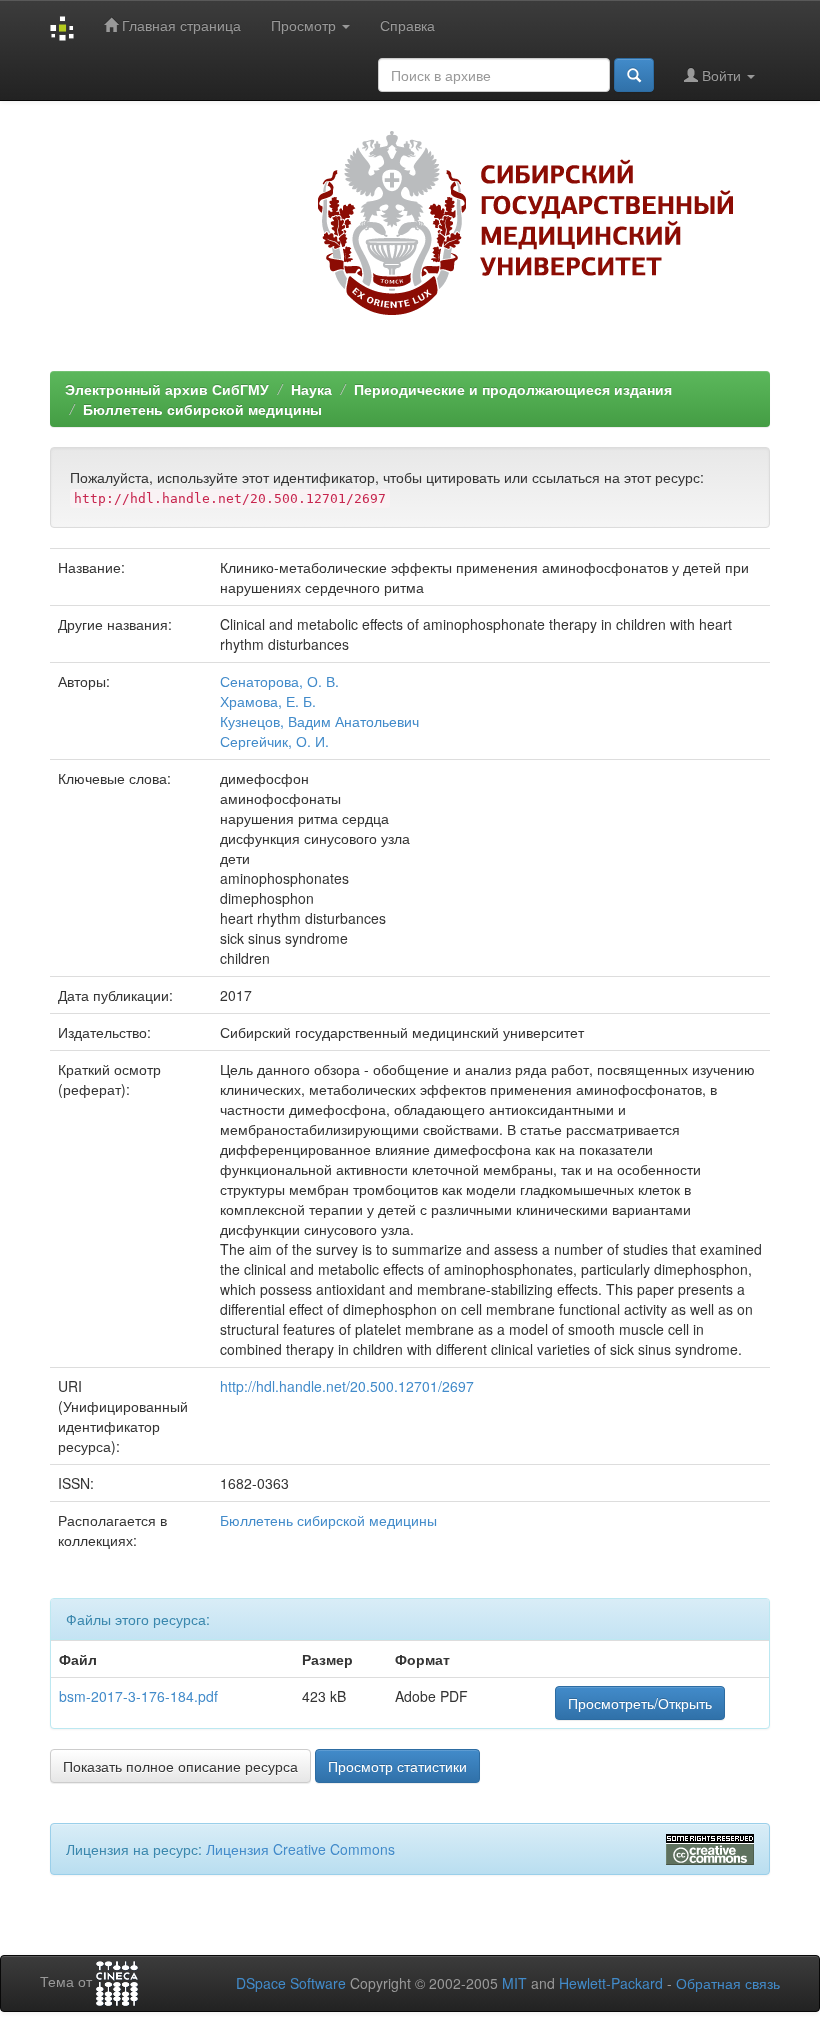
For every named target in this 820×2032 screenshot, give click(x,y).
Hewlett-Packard (611, 1983)
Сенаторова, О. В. (279, 681)
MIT (514, 1983)
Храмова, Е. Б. (268, 701)
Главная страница (179, 25)
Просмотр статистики (397, 1766)
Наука (311, 389)
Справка (407, 25)
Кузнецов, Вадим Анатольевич (319, 721)
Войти (721, 75)
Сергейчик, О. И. (274, 741)
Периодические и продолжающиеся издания (513, 389)
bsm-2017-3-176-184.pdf (138, 1696)
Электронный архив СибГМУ (167, 389)
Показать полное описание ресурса (180, 1766)
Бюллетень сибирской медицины (202, 409)
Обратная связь (728, 1983)
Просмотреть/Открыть (640, 1703)
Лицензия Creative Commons (300, 1849)
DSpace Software (291, 1983)
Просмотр (305, 25)
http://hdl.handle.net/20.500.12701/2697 (347, 1386)
